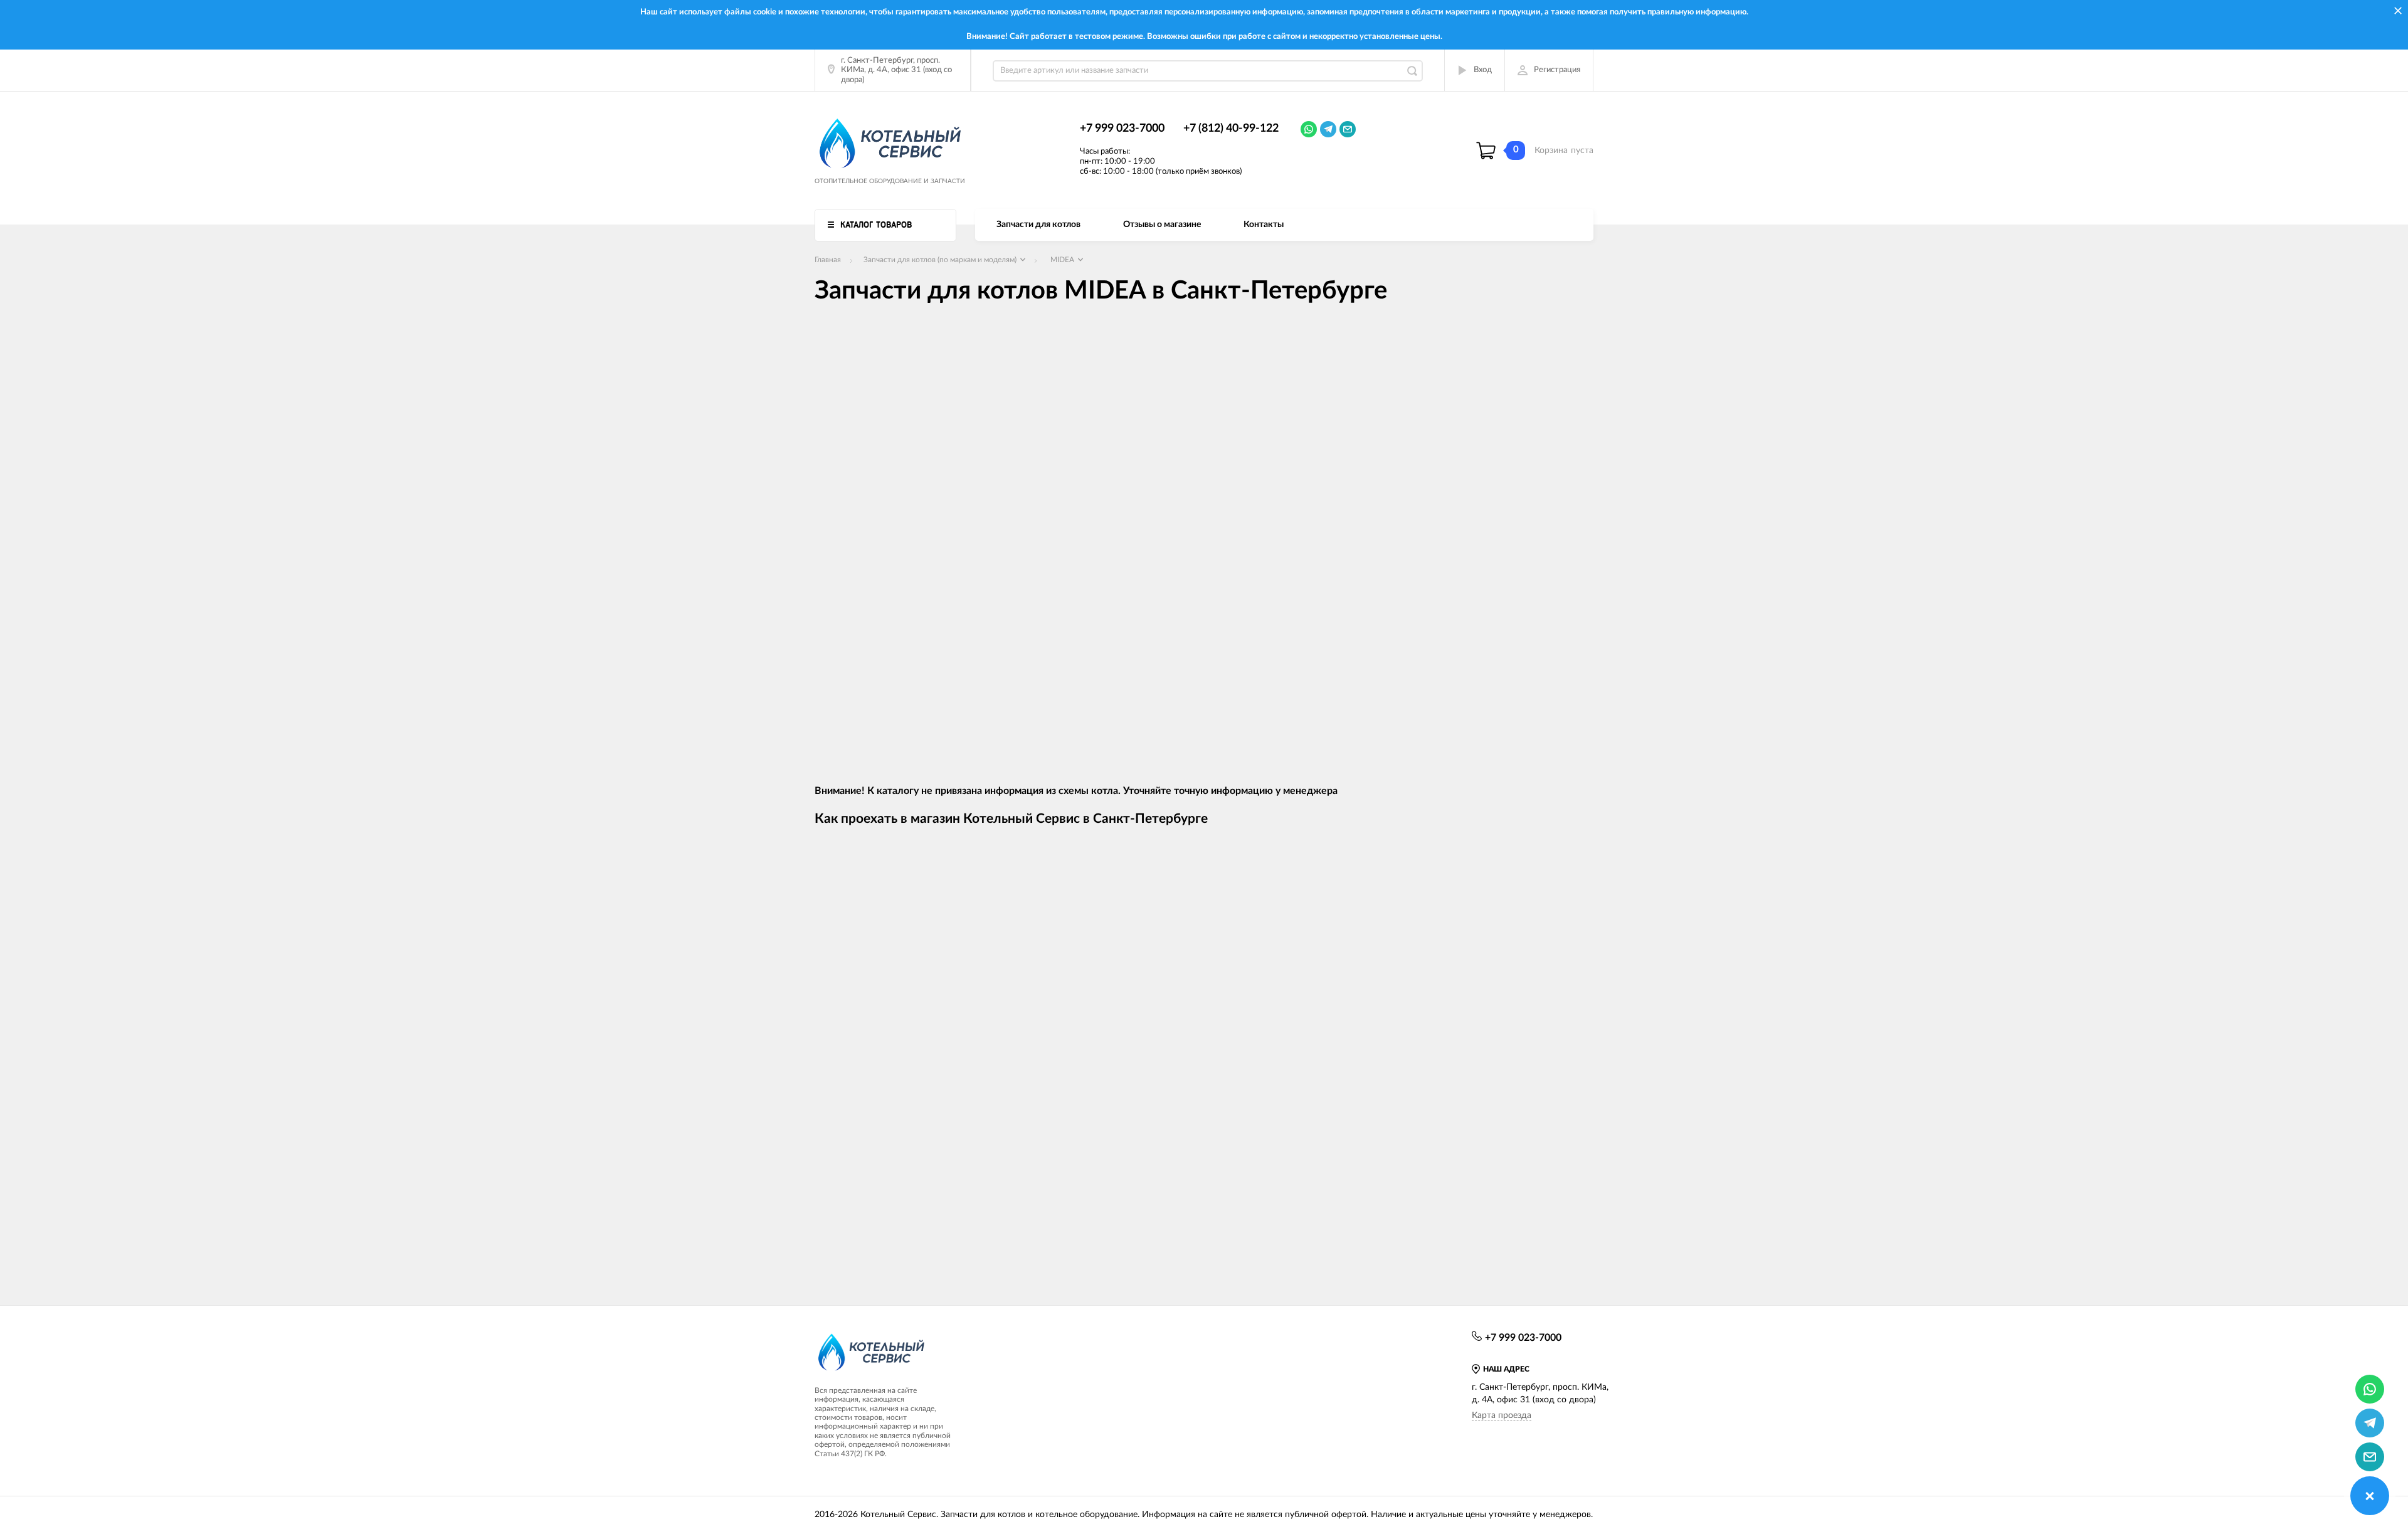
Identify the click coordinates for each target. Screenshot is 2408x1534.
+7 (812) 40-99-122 (1231, 129)
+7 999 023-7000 (1122, 129)
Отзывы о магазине (1162, 225)
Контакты (1264, 225)
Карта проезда (1502, 1415)
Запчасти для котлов (1038, 225)
